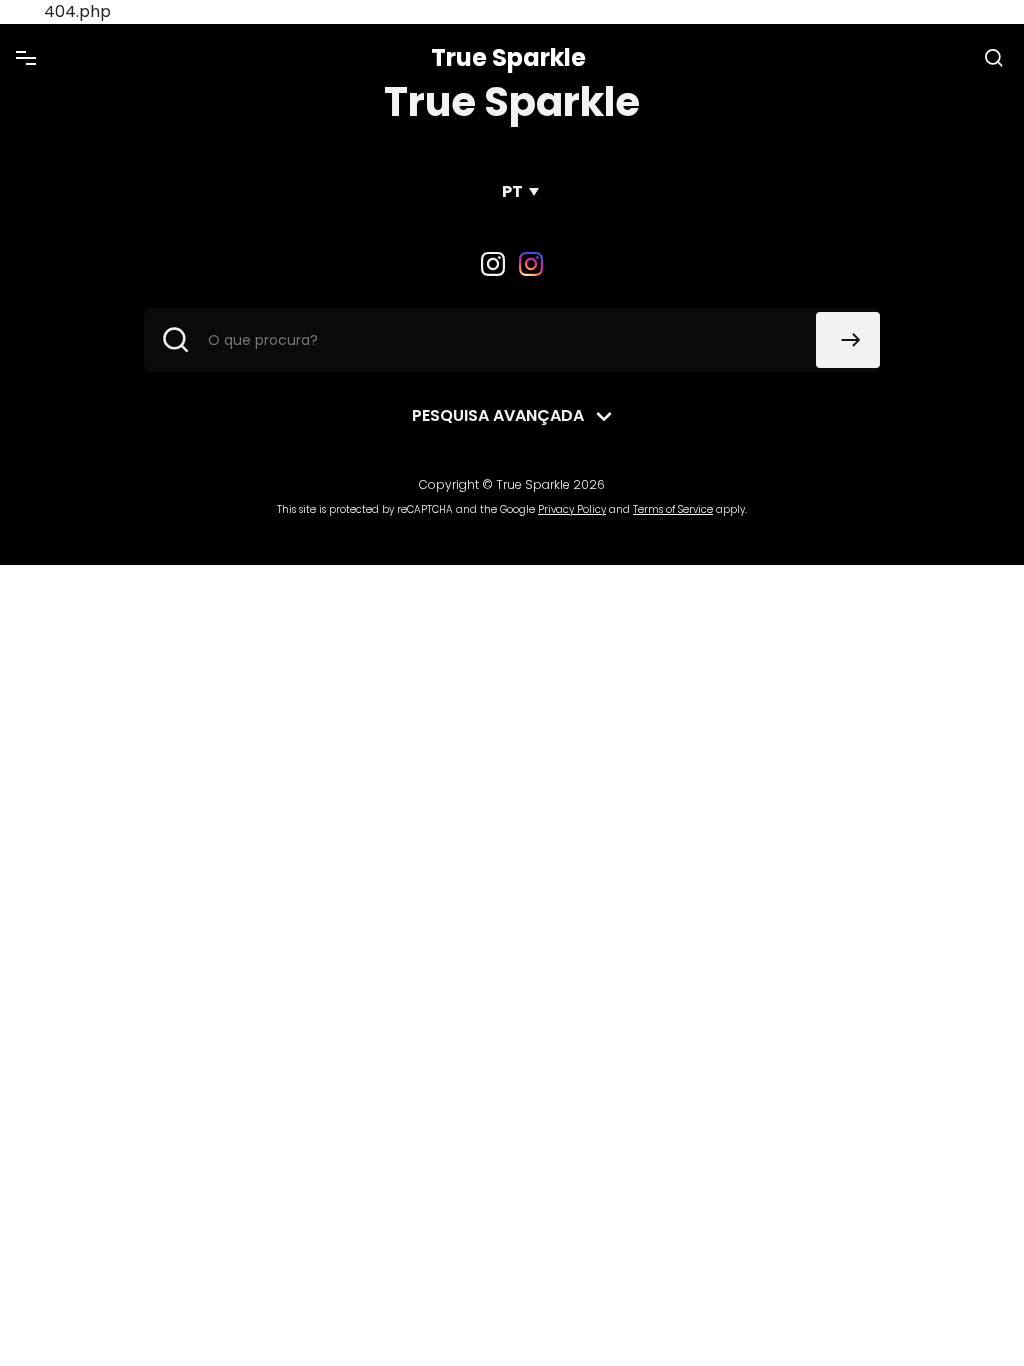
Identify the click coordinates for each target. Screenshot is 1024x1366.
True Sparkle (508, 57)
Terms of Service (673, 509)
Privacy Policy (572, 509)
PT (512, 191)
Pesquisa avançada (498, 415)
